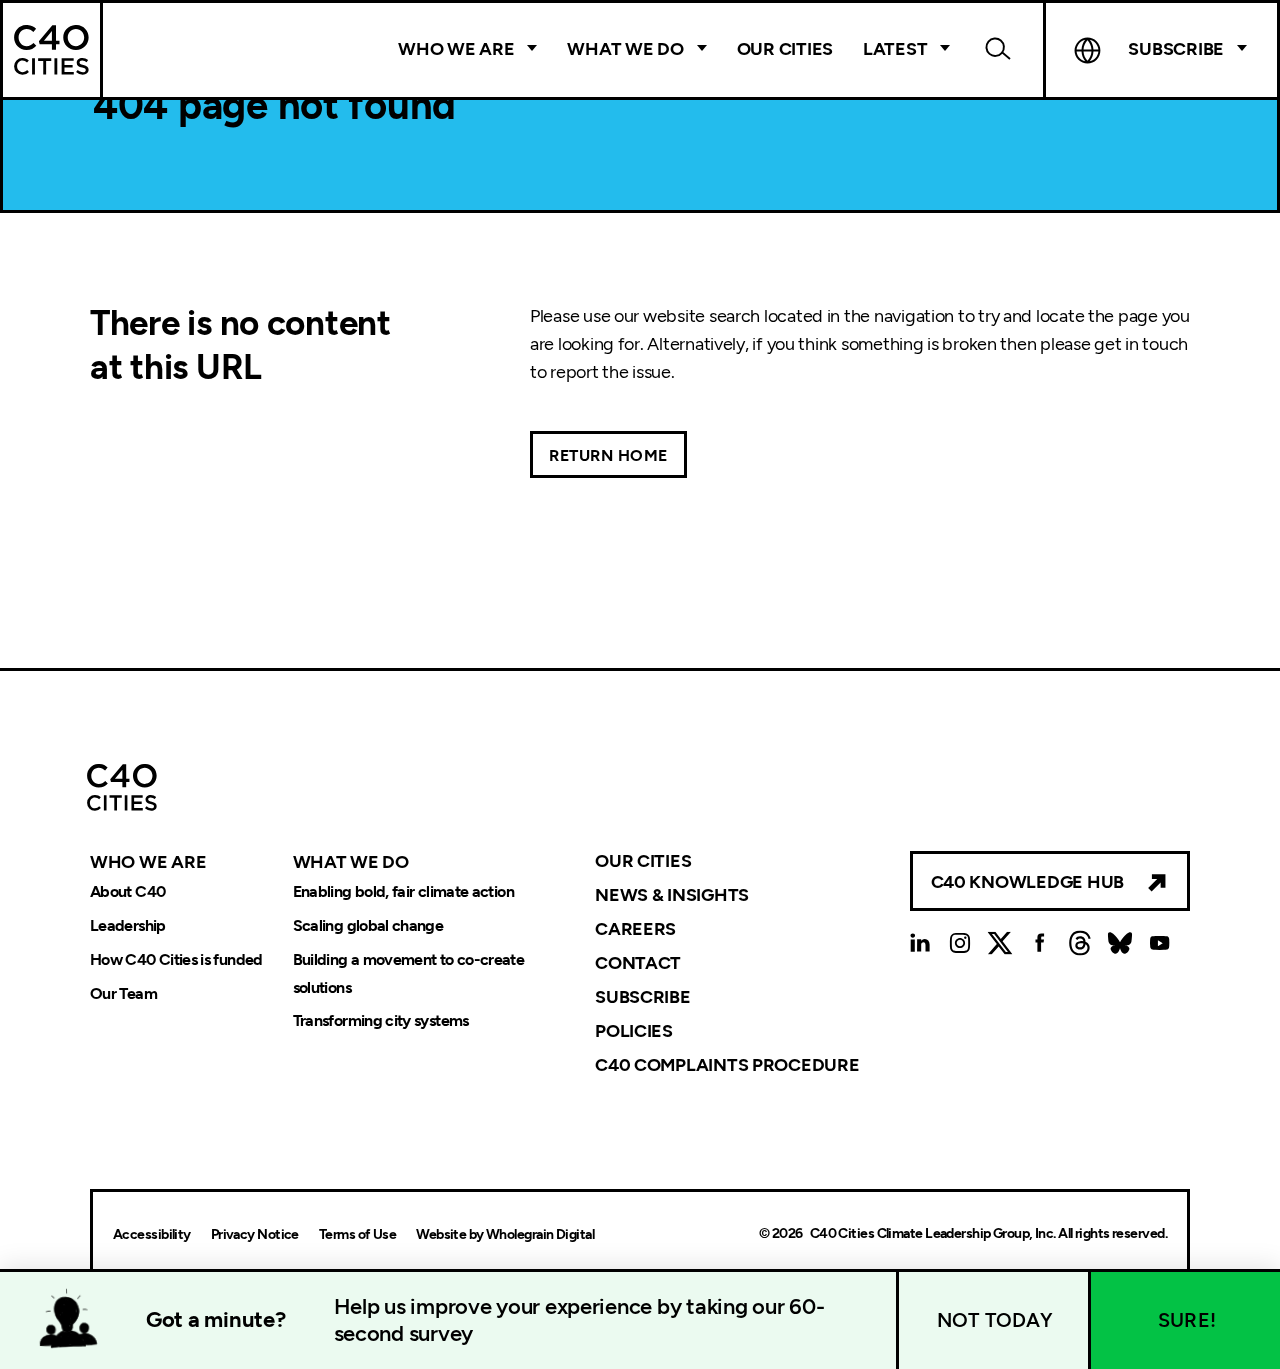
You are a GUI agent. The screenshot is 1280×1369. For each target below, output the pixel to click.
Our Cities (785, 49)
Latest (895, 49)
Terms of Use (357, 1234)
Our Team (123, 993)
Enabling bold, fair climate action (403, 891)
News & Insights (672, 895)
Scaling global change (368, 925)
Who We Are (456, 49)
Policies (634, 1031)
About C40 (127, 891)
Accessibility (152, 1234)
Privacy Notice (255, 1234)
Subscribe (643, 997)
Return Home (608, 455)
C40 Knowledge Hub (1027, 882)
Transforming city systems (381, 1021)
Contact (638, 963)
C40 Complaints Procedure (727, 1064)
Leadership (128, 925)
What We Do (625, 49)
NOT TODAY (995, 1320)
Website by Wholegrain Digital (505, 1234)
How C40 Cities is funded (176, 959)
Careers (635, 929)
